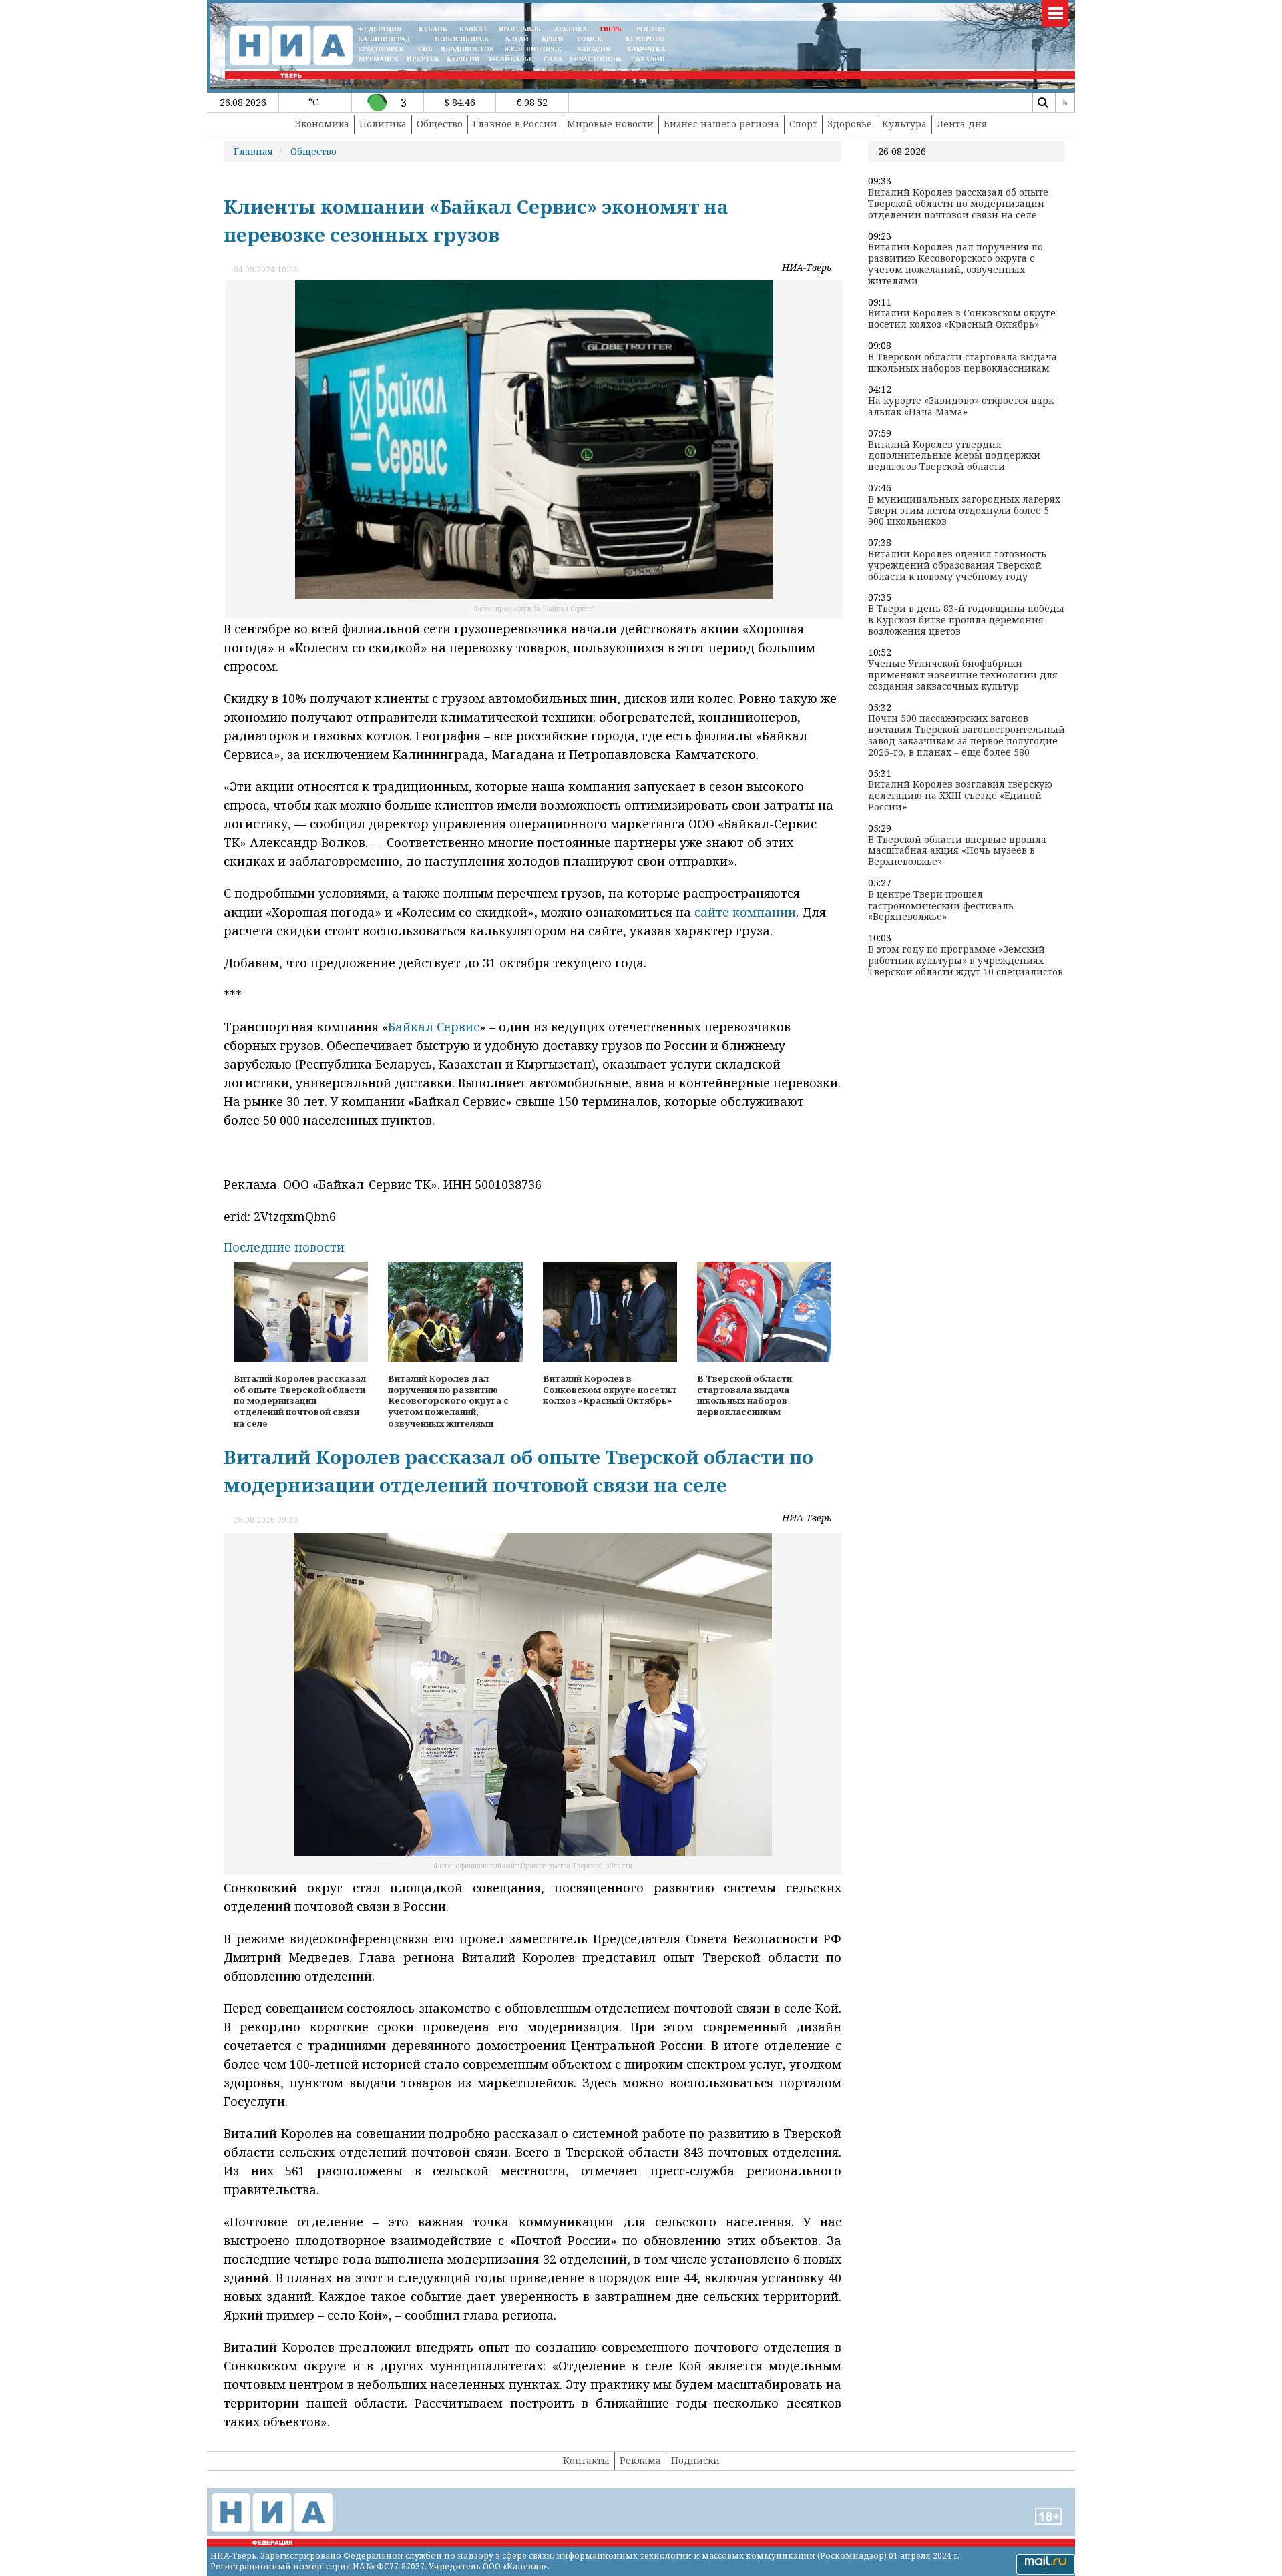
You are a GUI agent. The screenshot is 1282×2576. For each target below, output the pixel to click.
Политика (383, 124)
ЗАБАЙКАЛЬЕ (511, 59)
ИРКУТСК (423, 59)
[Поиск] (1042, 103)
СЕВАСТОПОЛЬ (596, 59)
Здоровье (850, 124)
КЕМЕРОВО (645, 39)
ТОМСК (591, 39)
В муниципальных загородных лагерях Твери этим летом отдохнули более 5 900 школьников (964, 511)
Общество (440, 124)
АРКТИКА (571, 29)
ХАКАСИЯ (593, 49)
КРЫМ (552, 39)
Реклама (640, 2460)
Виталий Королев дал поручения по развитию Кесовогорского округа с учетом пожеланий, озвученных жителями (955, 264)
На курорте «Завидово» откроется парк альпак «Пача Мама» (961, 407)
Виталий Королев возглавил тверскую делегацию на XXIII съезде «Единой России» (960, 796)
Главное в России (515, 124)
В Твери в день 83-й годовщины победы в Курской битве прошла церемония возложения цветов (966, 620)
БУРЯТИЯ (463, 59)
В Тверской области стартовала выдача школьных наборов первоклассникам (963, 363)
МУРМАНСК (379, 59)
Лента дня (962, 124)
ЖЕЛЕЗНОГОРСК (533, 49)
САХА (553, 59)
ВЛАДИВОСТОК (467, 49)
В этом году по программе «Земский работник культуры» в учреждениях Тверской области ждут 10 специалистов (966, 961)
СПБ (425, 49)
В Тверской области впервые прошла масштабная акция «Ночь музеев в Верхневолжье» (957, 851)
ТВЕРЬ (610, 29)
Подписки (695, 2460)
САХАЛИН (648, 59)
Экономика (322, 124)
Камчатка (645, 49)
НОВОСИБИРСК (462, 39)
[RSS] (1065, 103)
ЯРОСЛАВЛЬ (520, 29)
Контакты (586, 2460)
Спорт (803, 124)
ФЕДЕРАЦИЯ (380, 29)
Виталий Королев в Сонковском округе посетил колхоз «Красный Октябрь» (962, 319)
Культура (904, 124)
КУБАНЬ (433, 29)
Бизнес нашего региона (721, 124)
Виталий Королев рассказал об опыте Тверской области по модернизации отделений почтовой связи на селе (958, 204)
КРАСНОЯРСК (381, 49)
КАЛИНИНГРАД (384, 39)
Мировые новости (610, 124)
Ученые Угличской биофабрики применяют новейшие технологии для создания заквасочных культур (963, 675)
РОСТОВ (651, 29)
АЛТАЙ (517, 39)
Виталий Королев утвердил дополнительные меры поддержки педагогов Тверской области (954, 456)
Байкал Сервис (434, 1027)
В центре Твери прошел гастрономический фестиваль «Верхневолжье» (941, 906)
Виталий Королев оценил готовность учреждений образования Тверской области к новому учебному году (957, 565)
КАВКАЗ (473, 29)
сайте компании (745, 912)
